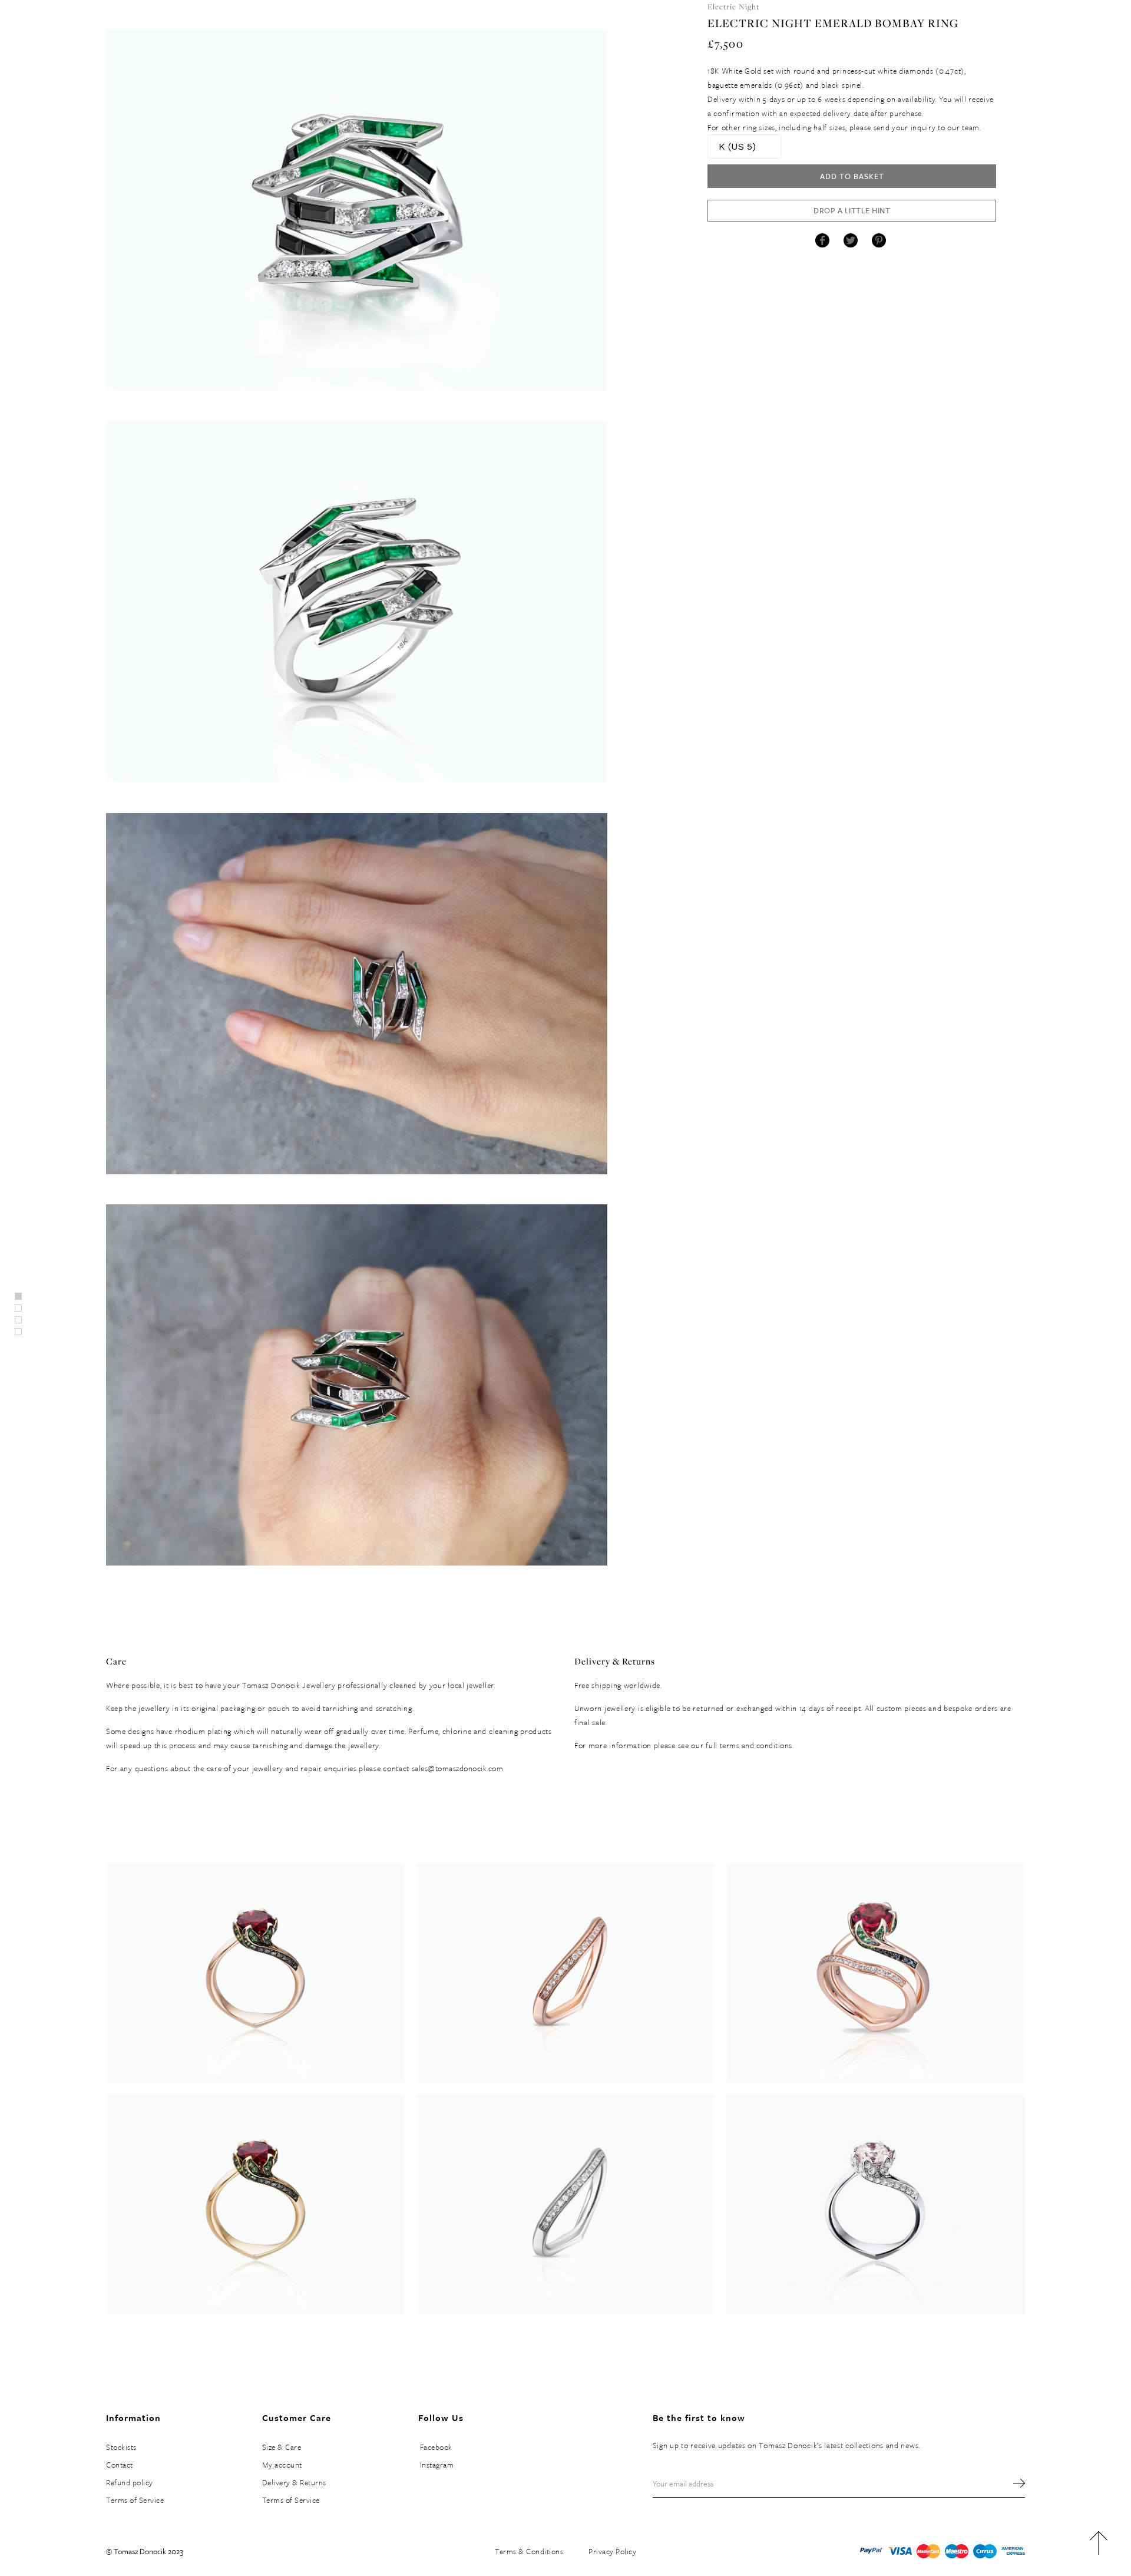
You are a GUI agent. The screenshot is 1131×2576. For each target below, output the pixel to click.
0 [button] (18, 1296)
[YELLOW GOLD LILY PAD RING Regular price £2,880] (255, 2204)
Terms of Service (135, 2500)
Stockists (121, 2447)
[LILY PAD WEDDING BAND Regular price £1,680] (566, 2204)
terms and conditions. (757, 1745)
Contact (120, 2465)
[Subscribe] (1013, 2483)
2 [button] (18, 1320)
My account (282, 2465)
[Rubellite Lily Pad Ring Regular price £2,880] (255, 1973)
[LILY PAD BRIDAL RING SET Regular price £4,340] (876, 1973)
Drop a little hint (852, 210)
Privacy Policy (612, 2551)
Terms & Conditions (529, 2551)
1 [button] (18, 1308)
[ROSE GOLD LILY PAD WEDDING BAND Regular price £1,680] (566, 1973)
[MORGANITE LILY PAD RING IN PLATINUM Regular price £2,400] (876, 2204)
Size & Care (282, 2447)
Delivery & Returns (294, 2482)
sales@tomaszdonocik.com (458, 1768)
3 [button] (18, 1332)
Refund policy (130, 2482)
